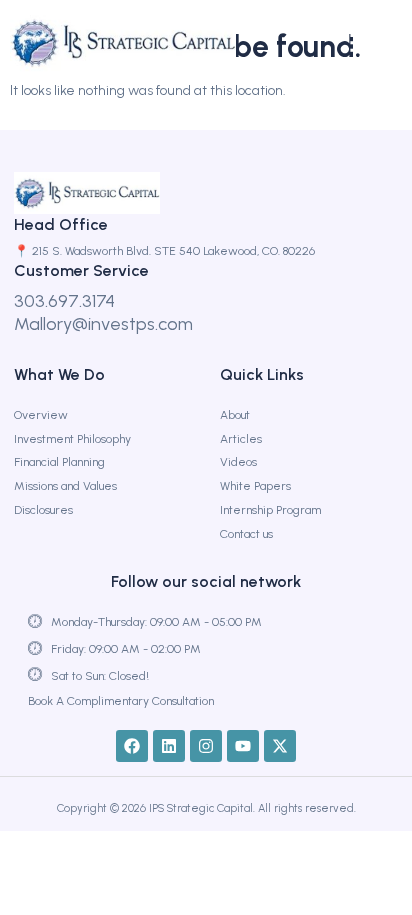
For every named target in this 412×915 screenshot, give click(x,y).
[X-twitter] (280, 746)
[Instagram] (206, 746)
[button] (362, 43)
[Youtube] (243, 746)
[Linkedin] (169, 746)
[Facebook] (132, 746)
